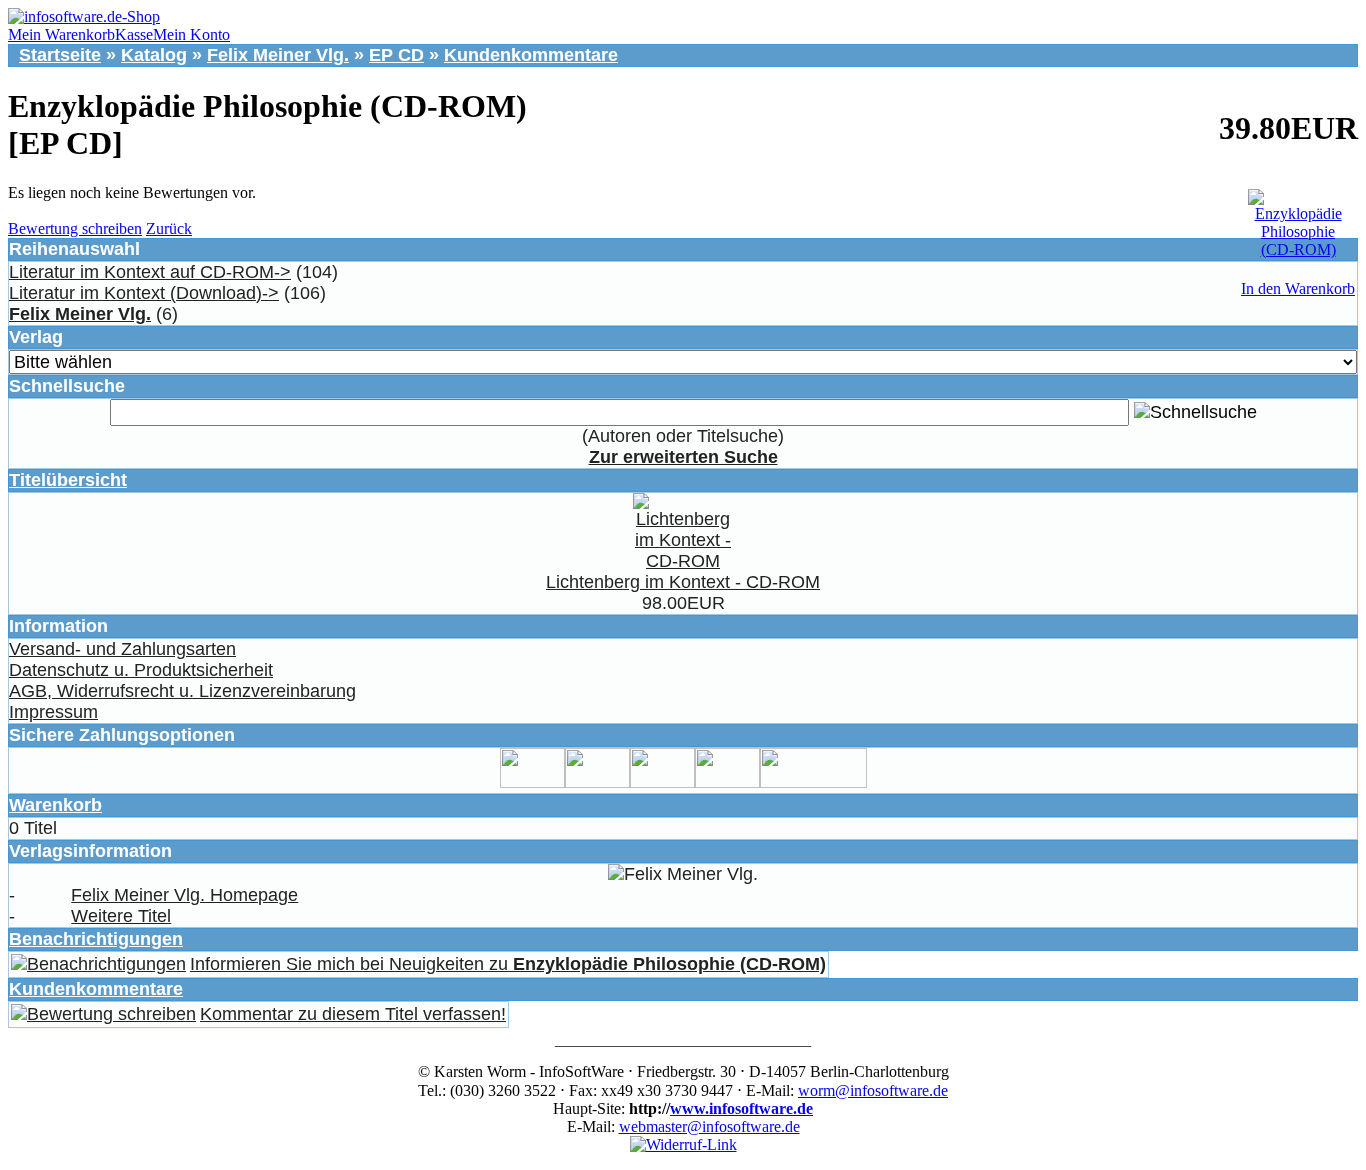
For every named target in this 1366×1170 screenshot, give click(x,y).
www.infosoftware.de (741, 1108)
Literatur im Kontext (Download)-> (144, 293)
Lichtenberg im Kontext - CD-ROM (683, 582)
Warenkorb (55, 805)
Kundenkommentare (531, 55)
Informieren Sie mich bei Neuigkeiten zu (508, 964)
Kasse (134, 34)
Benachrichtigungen (96, 939)
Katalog (154, 55)
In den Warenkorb (1298, 288)
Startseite (60, 55)
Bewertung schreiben (75, 228)
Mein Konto (191, 34)
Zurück (169, 228)
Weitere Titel (121, 916)
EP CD (396, 55)
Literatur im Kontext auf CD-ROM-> (150, 272)
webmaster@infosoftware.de (709, 1126)
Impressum (53, 712)
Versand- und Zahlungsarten (122, 649)
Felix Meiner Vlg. (278, 55)
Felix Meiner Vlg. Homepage (184, 895)
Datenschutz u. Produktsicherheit (141, 670)
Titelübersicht (68, 480)
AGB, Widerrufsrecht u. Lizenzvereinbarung (182, 691)
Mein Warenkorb (61, 34)
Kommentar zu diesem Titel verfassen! (353, 1014)
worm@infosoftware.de (873, 1090)
